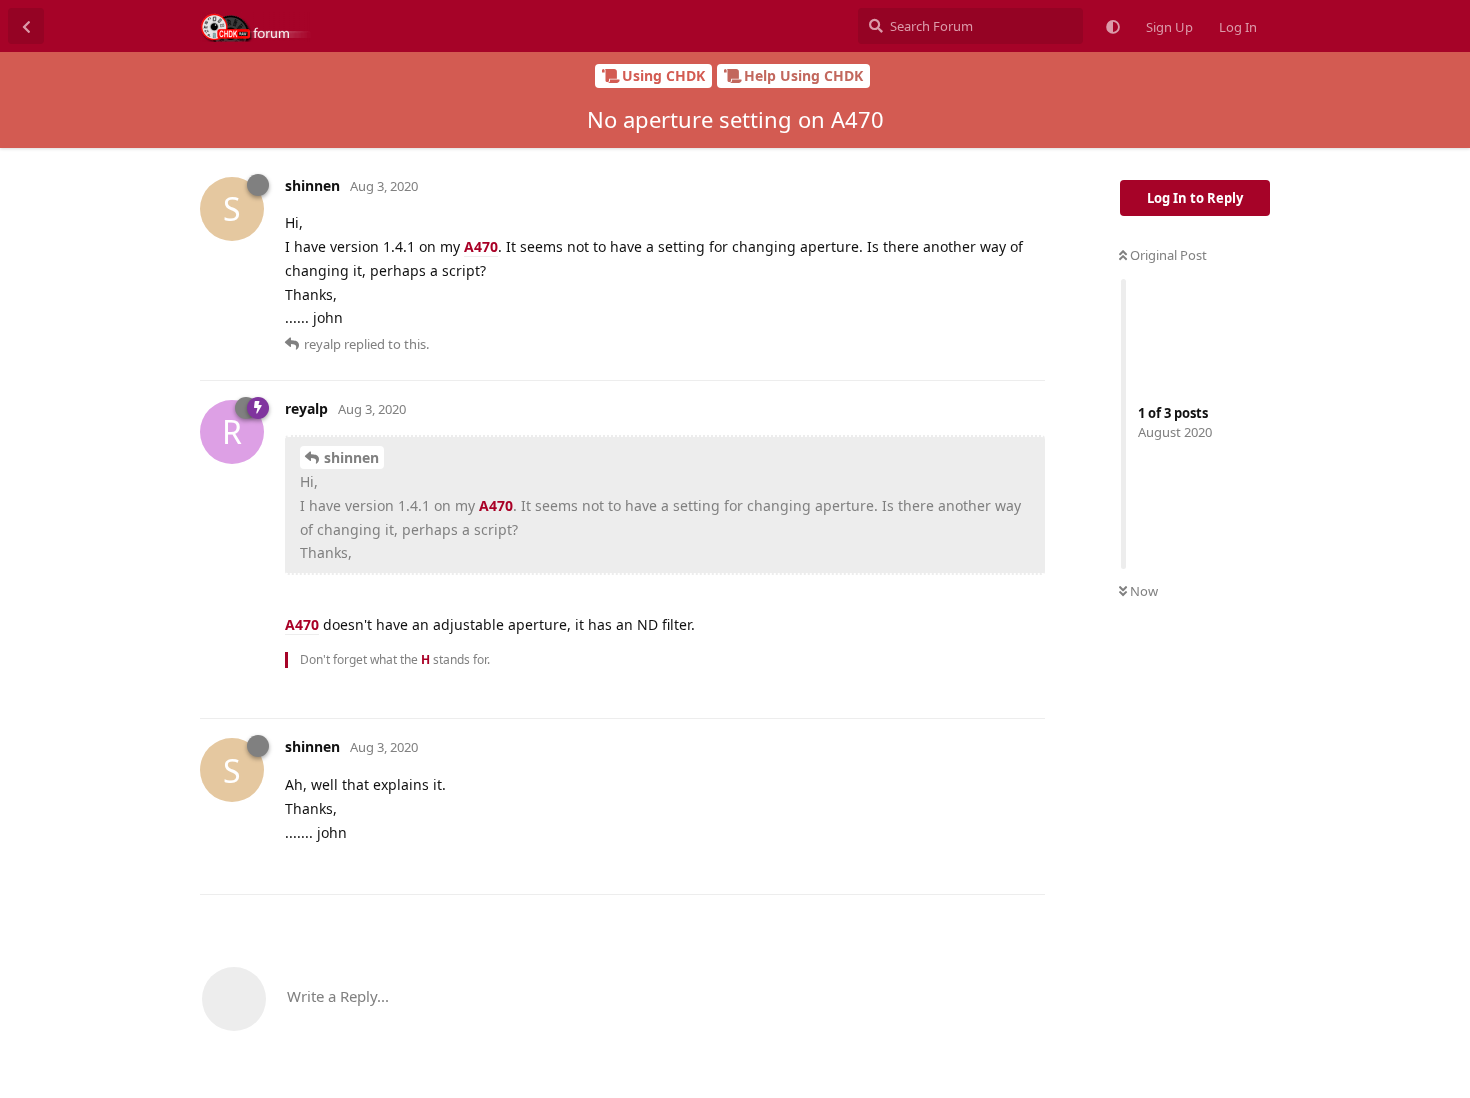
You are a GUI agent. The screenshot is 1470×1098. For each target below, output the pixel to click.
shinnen (351, 457)
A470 (481, 246)
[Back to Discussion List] (26, 26)
